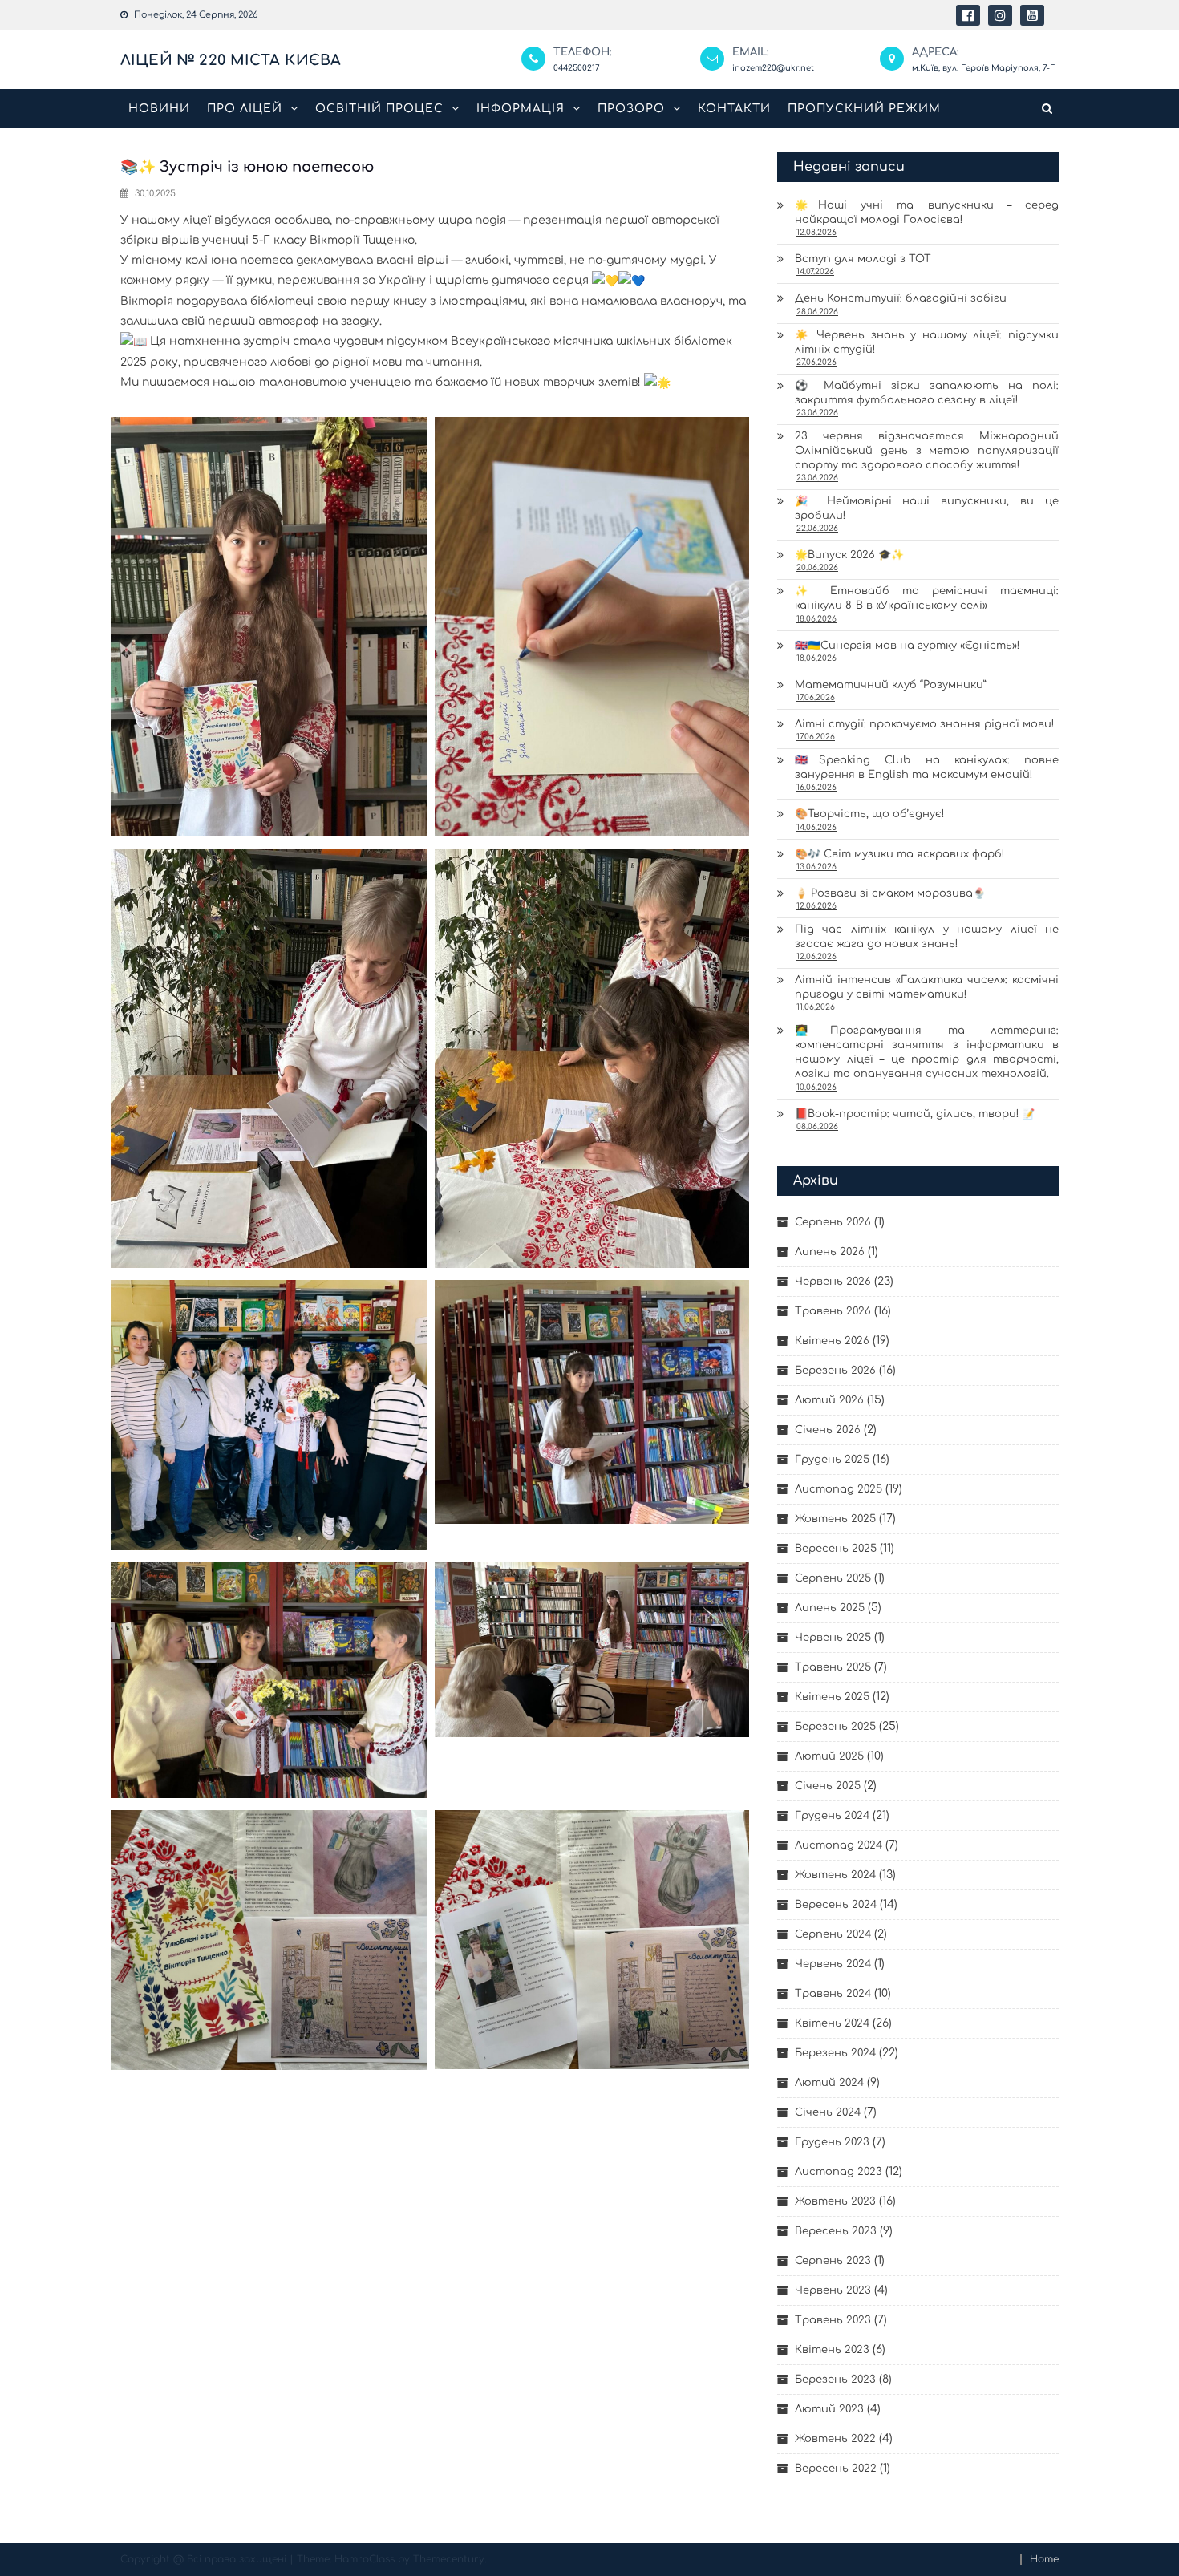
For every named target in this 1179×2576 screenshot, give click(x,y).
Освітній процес (379, 109)
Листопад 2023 (839, 2172)
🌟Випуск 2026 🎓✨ (849, 555)
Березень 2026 (835, 1371)
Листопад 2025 (839, 1489)
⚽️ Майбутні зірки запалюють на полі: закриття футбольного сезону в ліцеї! (927, 393)
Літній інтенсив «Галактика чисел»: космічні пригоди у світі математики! (927, 987)
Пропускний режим (864, 109)
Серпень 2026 (833, 1222)
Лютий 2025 (829, 1756)
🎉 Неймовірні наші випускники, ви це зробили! (927, 508)
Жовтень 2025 (835, 1519)
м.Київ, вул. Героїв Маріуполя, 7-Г (983, 68)
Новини (159, 109)
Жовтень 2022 (835, 2439)
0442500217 (577, 68)
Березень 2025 (835, 1727)
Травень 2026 (833, 1311)
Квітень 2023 (832, 2350)
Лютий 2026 (829, 1400)
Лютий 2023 (829, 2409)
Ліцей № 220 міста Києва (231, 60)
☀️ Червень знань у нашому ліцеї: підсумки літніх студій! (927, 342)
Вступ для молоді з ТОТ (863, 259)
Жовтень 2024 (835, 1875)
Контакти (734, 109)
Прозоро (631, 109)
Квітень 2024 (832, 2023)
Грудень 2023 (832, 2142)
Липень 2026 (830, 1252)
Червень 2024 (833, 1964)
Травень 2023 (833, 2320)
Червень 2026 (833, 1282)
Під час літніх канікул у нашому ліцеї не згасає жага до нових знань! (927, 937)
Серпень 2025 (833, 1578)
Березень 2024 (835, 2053)
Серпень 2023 (833, 2261)
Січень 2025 (828, 1786)
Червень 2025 (833, 1638)
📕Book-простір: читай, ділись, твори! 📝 (915, 1114)
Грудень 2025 (832, 1460)
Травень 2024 (833, 1994)
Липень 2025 (830, 1608)
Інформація (521, 109)
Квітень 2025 (832, 1697)
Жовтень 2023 (835, 2201)
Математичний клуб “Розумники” (891, 685)
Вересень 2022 (836, 2469)
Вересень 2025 (836, 1549)
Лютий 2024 (829, 2083)
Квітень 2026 (832, 1341)
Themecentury (449, 2559)
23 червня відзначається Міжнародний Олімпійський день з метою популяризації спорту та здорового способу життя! (927, 451)
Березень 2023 (835, 2380)
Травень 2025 (833, 1667)
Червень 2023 (833, 2290)
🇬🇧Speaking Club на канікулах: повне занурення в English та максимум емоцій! (927, 768)
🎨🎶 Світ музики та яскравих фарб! (899, 854)
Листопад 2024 (839, 1845)
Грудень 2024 (832, 1816)
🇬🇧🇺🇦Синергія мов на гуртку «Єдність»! (907, 646)
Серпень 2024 (833, 1934)
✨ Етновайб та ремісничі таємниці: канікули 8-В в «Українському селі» (927, 598)
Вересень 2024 (836, 1905)
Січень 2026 (828, 1430)
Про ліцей (245, 109)
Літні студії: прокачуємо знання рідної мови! (924, 724)
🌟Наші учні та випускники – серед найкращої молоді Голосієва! (927, 213)
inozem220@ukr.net (773, 68)
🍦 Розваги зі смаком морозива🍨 (890, 893)
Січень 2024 (828, 2112)
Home (1044, 2559)
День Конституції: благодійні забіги (901, 298)
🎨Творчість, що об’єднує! (869, 814)
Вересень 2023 (836, 2231)
